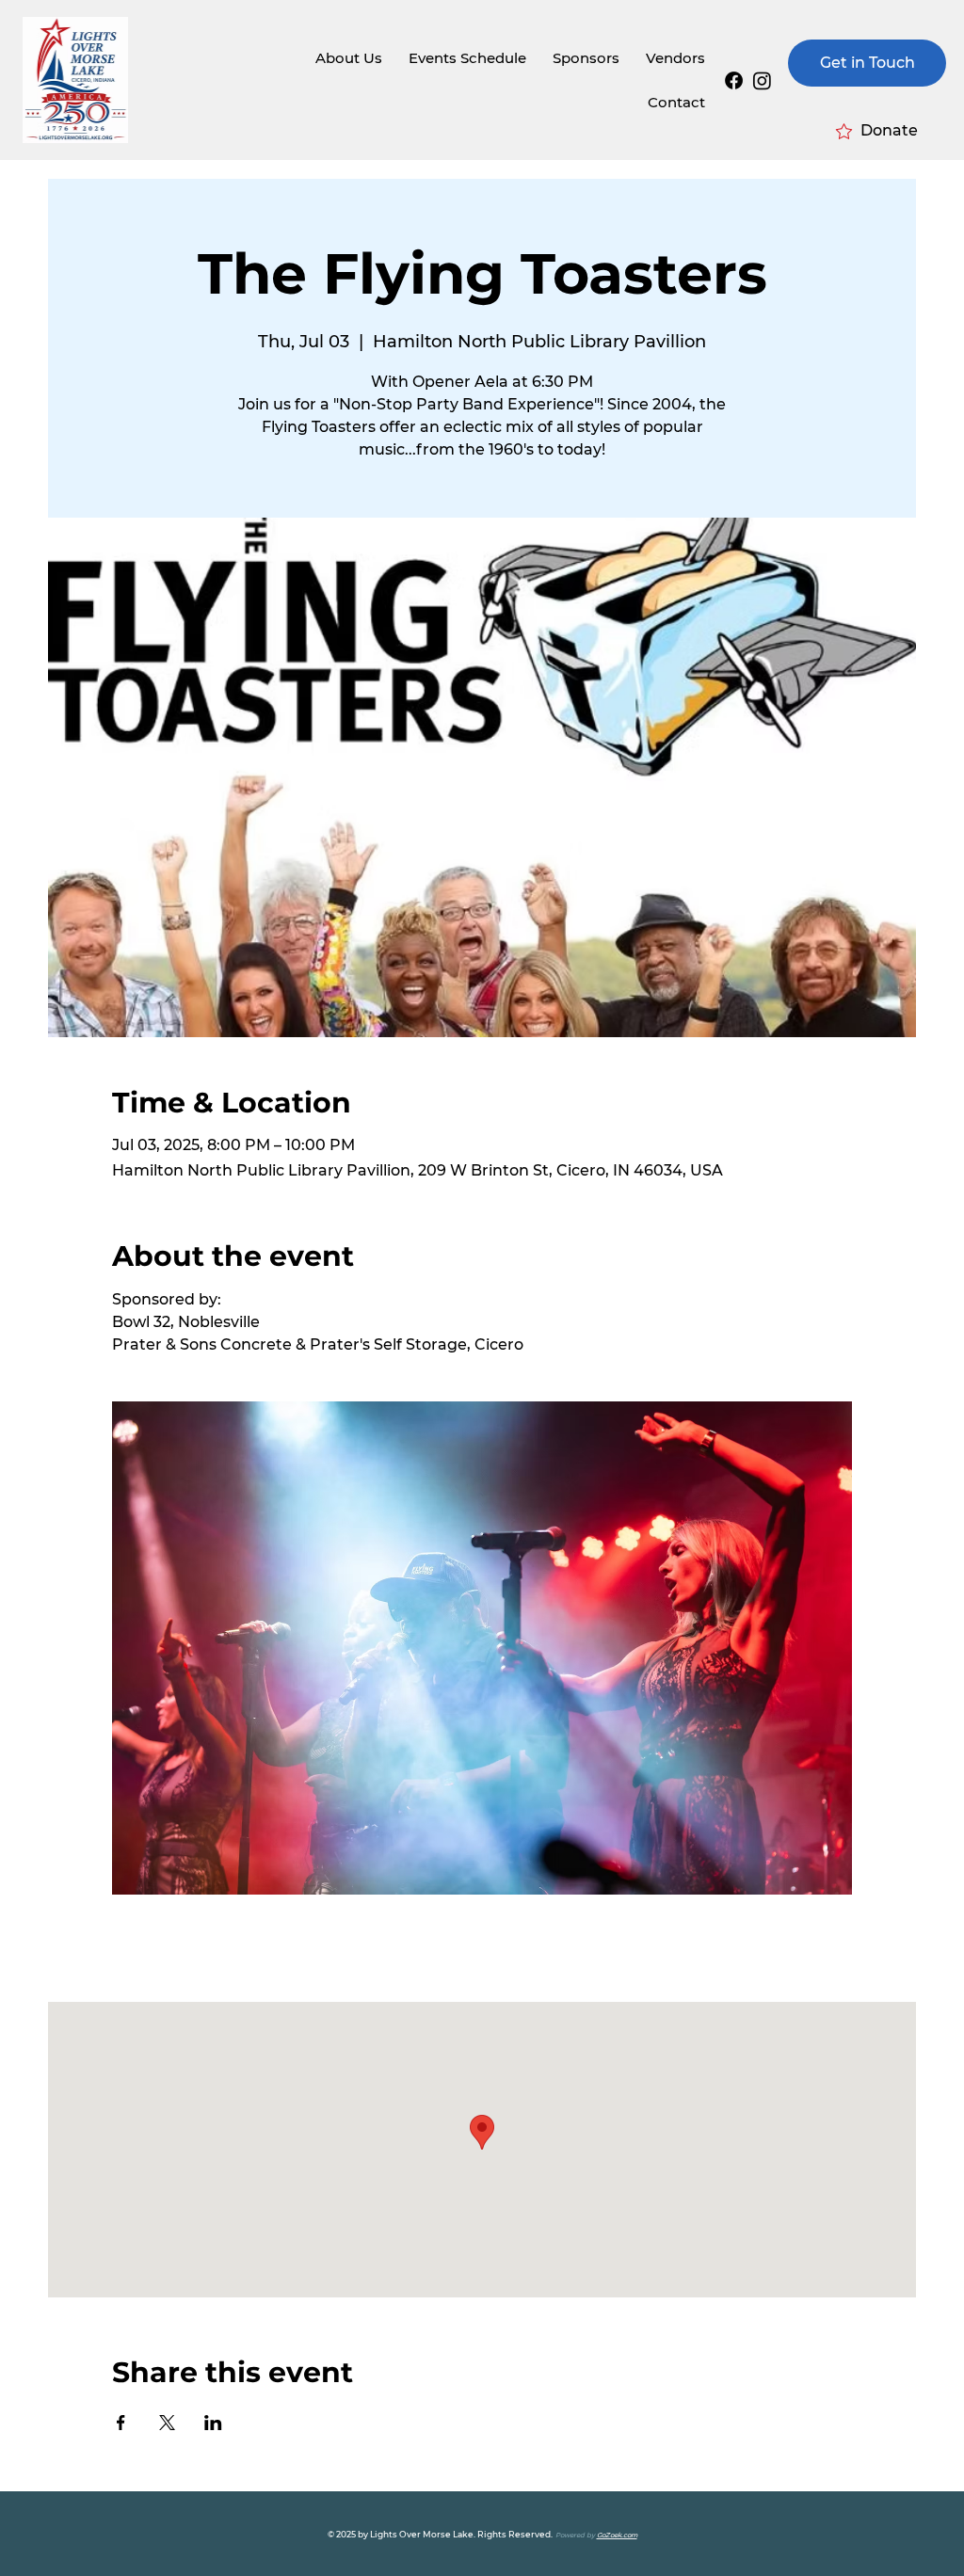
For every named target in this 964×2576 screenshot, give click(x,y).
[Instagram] (762, 80)
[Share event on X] (167, 2423)
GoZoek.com (617, 2535)
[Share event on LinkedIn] (213, 2423)
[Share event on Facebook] (121, 2423)
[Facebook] (734, 80)
